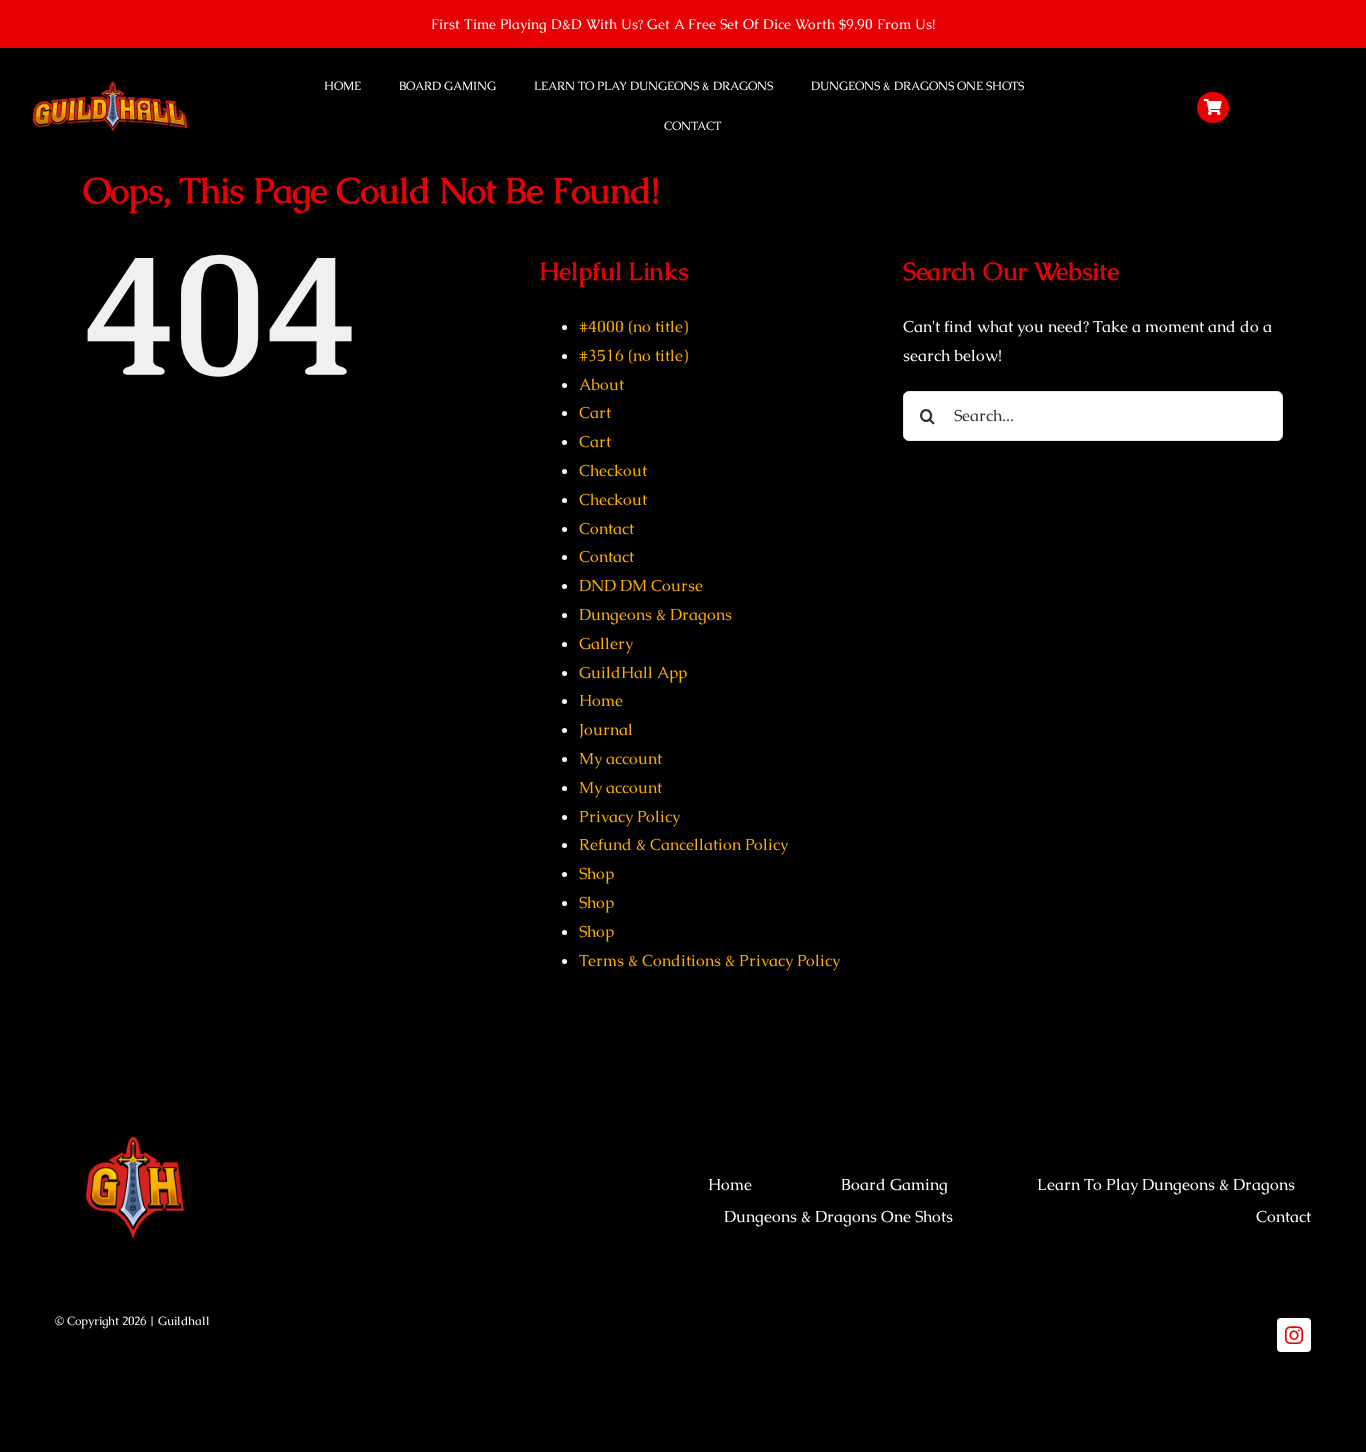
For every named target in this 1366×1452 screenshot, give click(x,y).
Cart (595, 412)
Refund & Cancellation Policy (683, 844)
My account (620, 758)
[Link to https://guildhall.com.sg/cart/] (1213, 108)
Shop (596, 873)
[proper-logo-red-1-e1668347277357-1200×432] (110, 86)
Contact (606, 528)
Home (601, 700)
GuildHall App (633, 672)
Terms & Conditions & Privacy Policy (709, 960)
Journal (606, 729)
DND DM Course (641, 585)
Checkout (613, 470)
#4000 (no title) (633, 326)
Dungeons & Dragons (655, 614)
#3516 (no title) (633, 355)
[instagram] (1294, 1335)
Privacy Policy (629, 816)
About (601, 384)
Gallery (606, 643)
